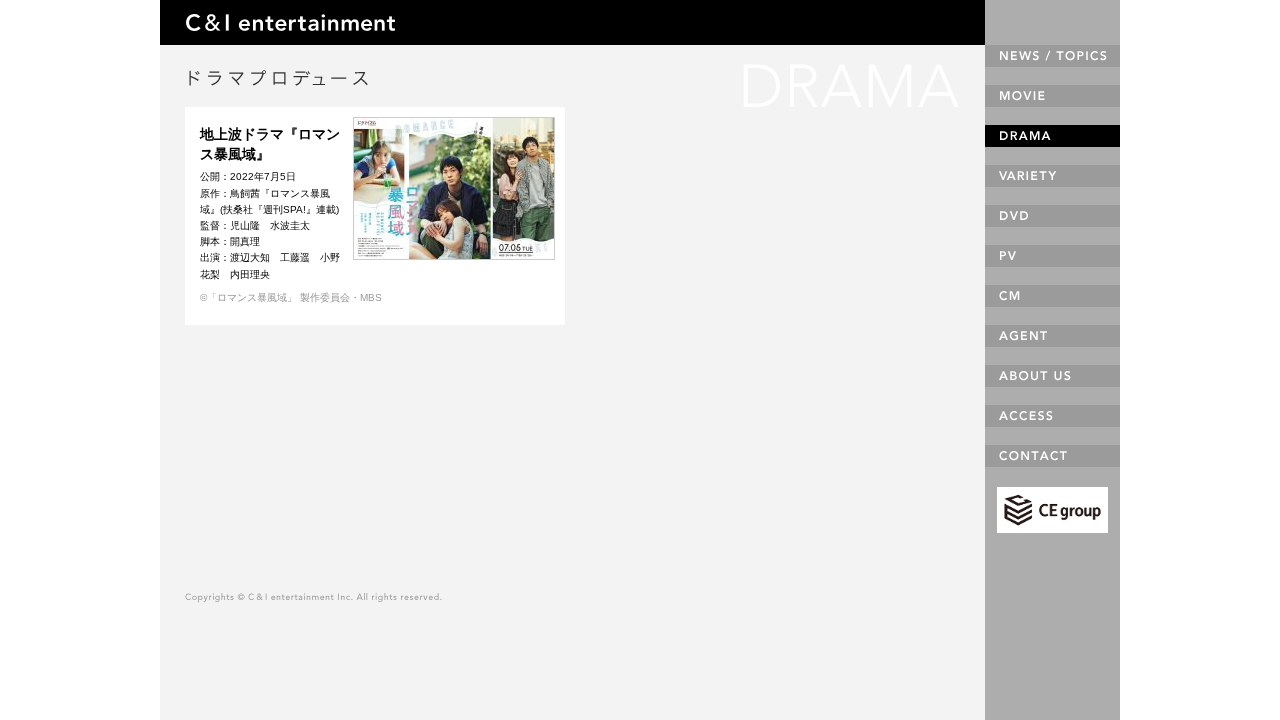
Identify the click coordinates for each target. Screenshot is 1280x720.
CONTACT (1052, 456)
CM (1052, 296)
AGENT (1052, 336)
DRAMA (1052, 136)
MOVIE (1052, 96)
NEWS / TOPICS (1052, 56)
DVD (1052, 216)
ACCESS (1052, 416)
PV (1052, 256)
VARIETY (1052, 176)
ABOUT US (1052, 376)
